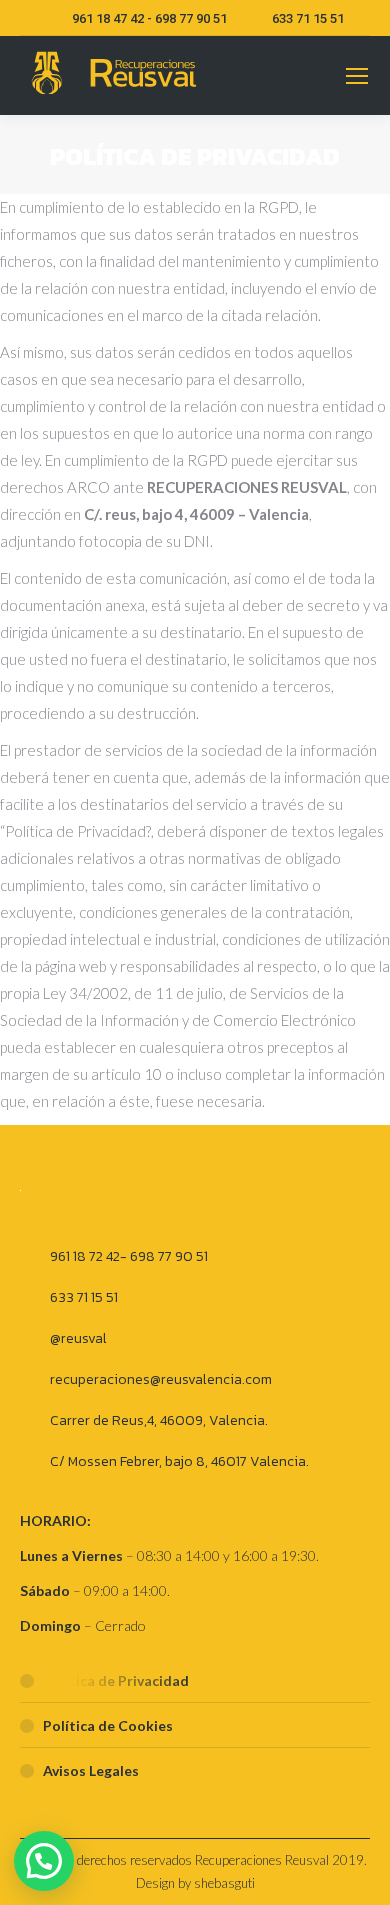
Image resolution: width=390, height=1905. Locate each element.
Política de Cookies (108, 1725)
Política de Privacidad (116, 1680)
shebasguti (224, 1883)
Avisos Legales (91, 1770)
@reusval (78, 1338)
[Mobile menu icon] (357, 76)
